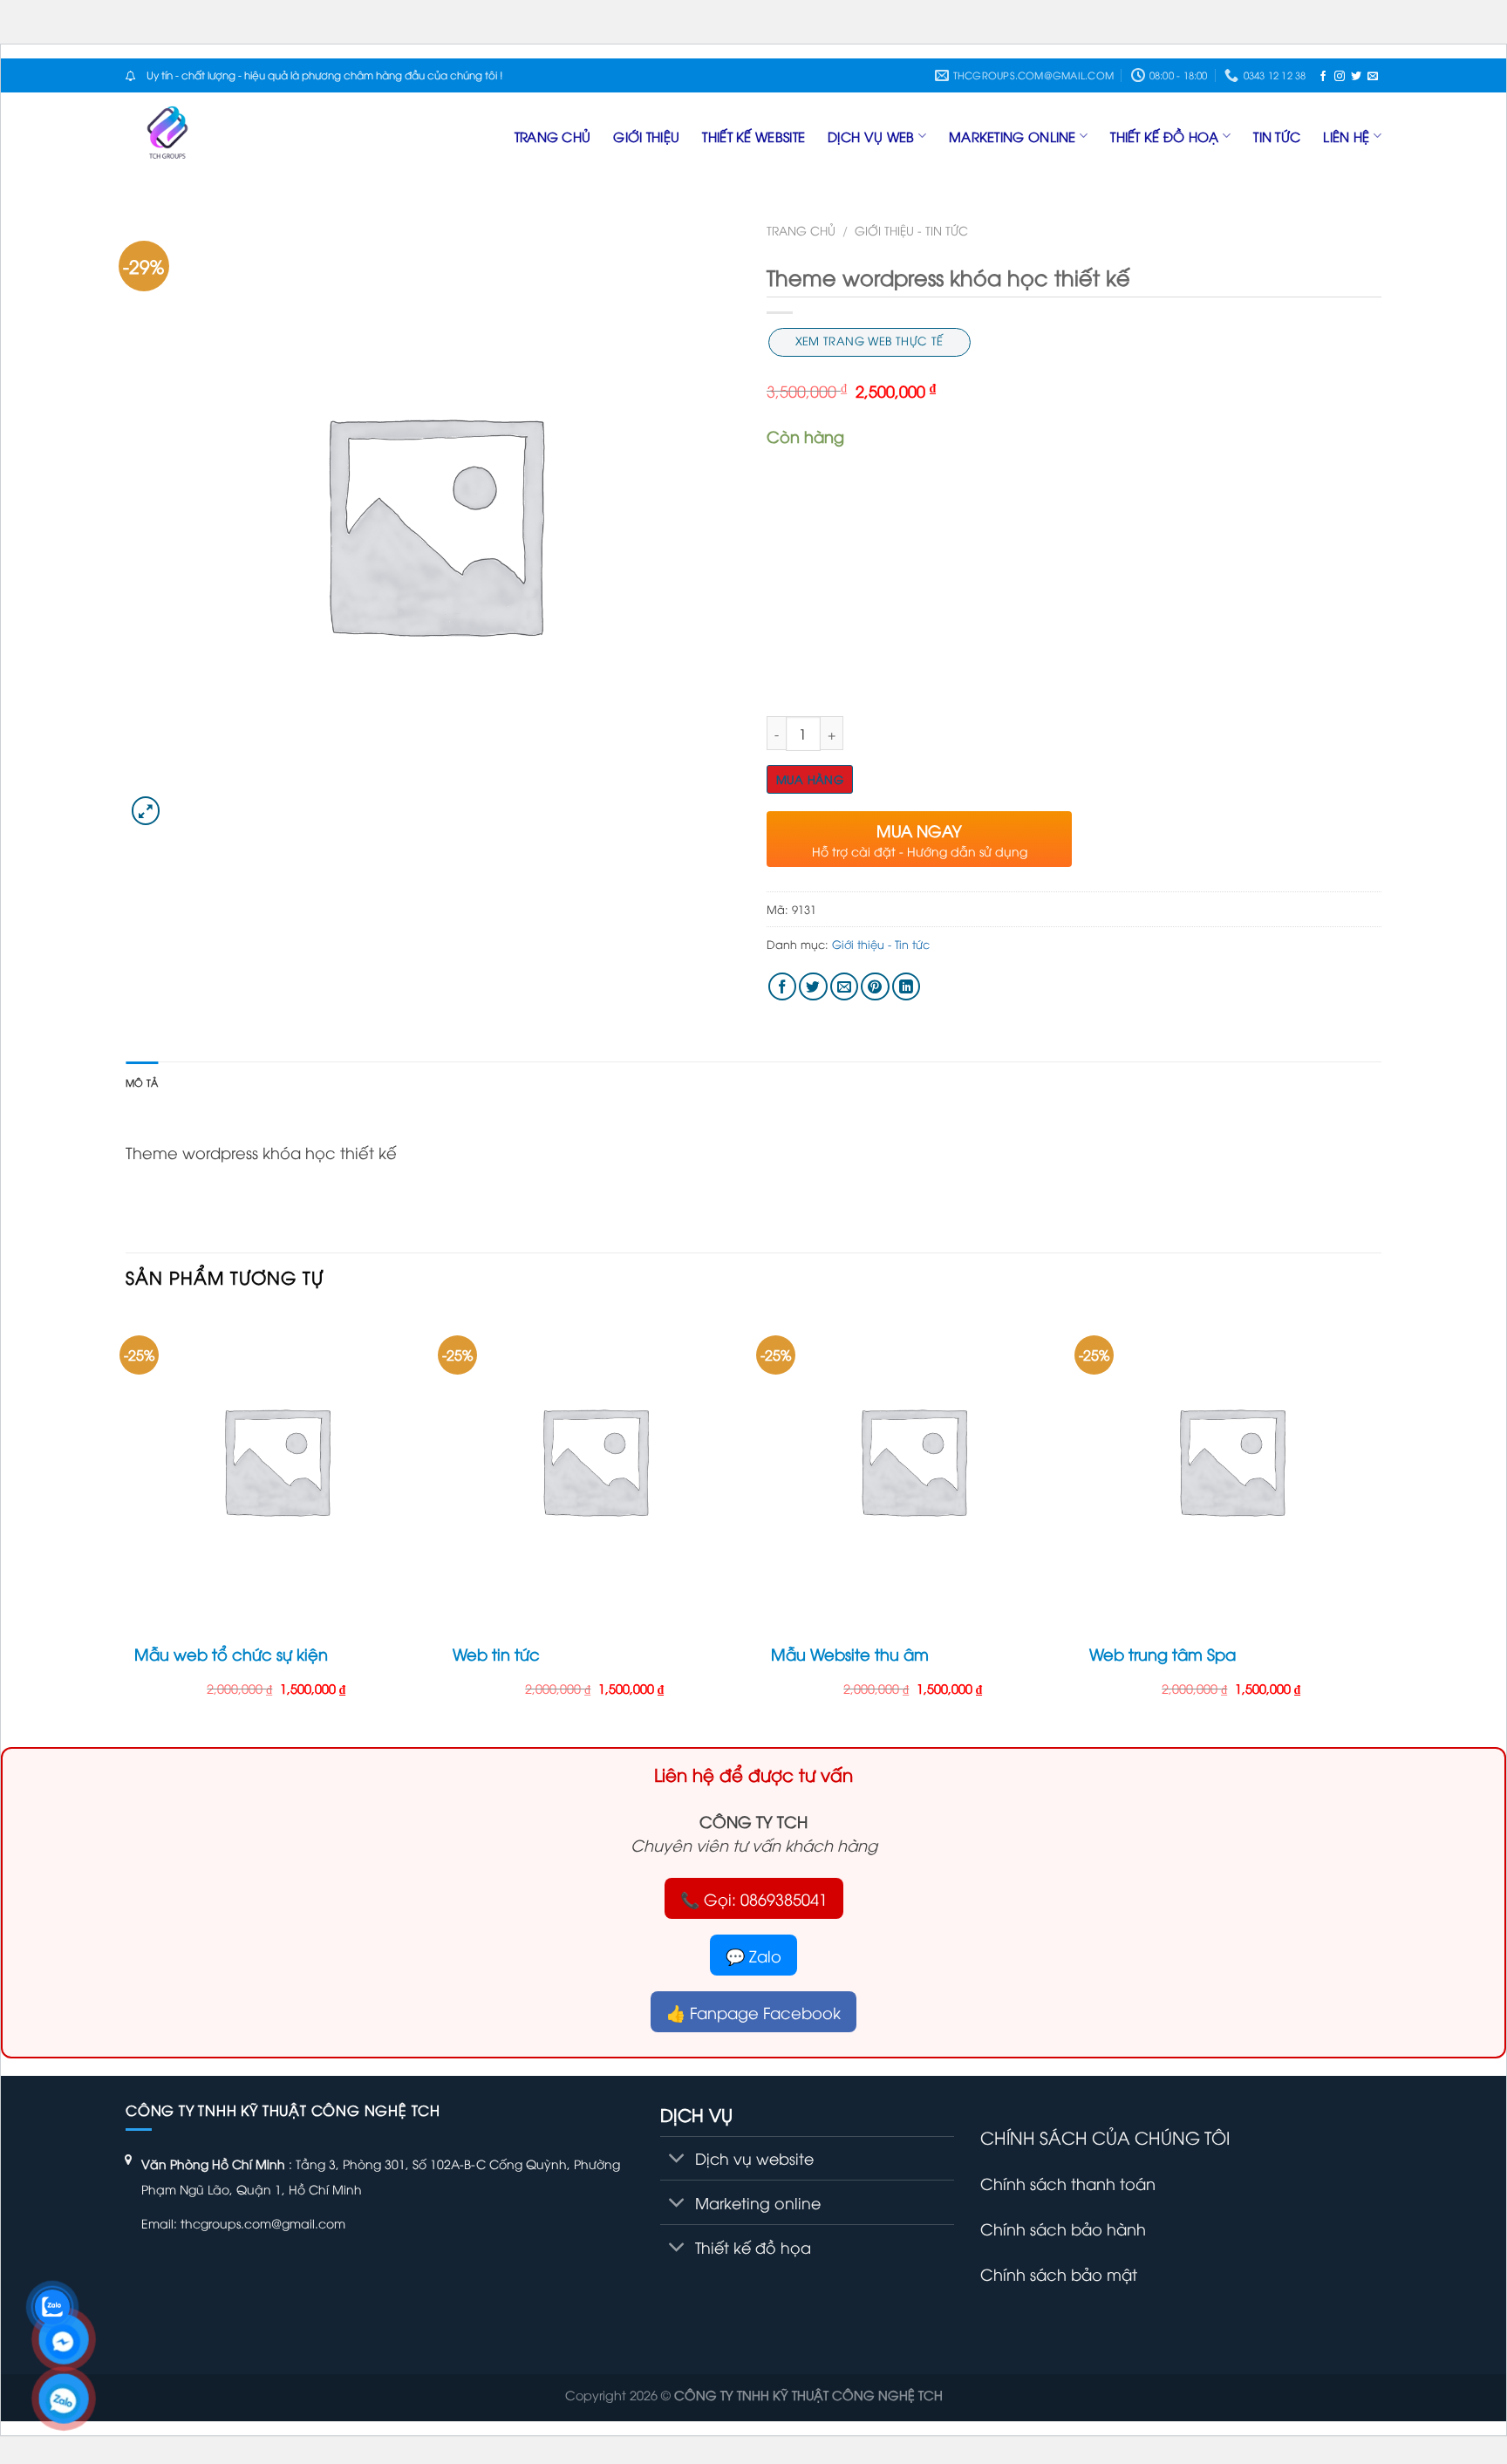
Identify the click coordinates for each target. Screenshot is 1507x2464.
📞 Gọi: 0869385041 (754, 1898)
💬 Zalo (753, 1955)
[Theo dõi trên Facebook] (1323, 75)
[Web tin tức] (594, 1460)
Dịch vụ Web (871, 136)
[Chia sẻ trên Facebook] (783, 987)
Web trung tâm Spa (1163, 1653)
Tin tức (1277, 136)
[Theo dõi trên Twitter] (1356, 75)
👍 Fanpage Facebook (753, 2012)
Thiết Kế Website (753, 136)
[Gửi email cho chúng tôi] (1373, 75)
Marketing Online (1013, 136)
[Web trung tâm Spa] (1231, 1460)
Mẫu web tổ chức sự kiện (231, 1653)
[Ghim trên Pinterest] (875, 987)
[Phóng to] (146, 811)
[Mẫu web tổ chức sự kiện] (276, 1460)
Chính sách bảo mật (1059, 2273)
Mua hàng (810, 779)
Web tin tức (496, 1653)
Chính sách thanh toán (1068, 2183)
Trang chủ (553, 136)
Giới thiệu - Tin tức (911, 230)
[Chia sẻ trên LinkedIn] (907, 987)
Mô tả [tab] (142, 1082)
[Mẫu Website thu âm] (913, 1460)
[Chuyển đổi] (677, 2160)
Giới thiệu (646, 136)
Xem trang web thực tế (869, 340)
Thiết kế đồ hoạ (1165, 136)
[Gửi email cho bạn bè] (845, 987)
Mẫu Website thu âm (850, 1653)
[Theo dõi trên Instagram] (1340, 75)
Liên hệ (1346, 136)
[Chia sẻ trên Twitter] (813, 987)
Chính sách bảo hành (1063, 2228)
